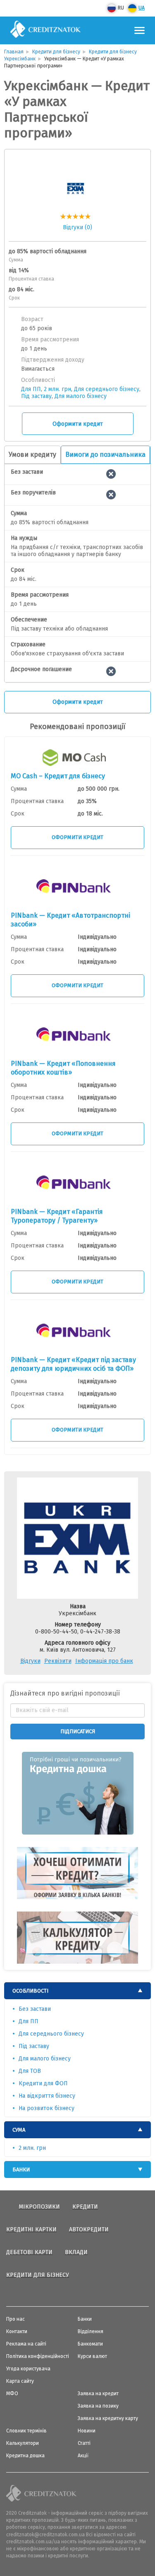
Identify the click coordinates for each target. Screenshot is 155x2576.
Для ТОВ (30, 2071)
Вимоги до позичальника (105, 455)
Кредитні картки (31, 2229)
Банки (85, 2319)
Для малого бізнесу (81, 396)
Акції (83, 2456)
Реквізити (58, 1661)
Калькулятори (23, 2443)
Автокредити (89, 2229)
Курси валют (92, 2356)
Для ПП (31, 389)
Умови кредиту (32, 455)
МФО (12, 2394)
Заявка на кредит (98, 2394)
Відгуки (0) (77, 227)
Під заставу (36, 396)
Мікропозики (39, 2207)
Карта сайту (20, 2381)
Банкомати (90, 2344)
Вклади (76, 2252)
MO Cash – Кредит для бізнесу (58, 776)
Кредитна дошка (25, 2456)
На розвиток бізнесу (46, 2108)
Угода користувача (28, 2369)
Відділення (91, 2331)
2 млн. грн (57, 389)
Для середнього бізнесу (107, 389)
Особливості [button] (30, 1991)
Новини (87, 2431)
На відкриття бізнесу (47, 2096)
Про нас (15, 2319)
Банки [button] (21, 2169)
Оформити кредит (78, 424)
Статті (84, 2443)
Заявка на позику (98, 2406)
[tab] (77, 1991)
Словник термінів (26, 2431)
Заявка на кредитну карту (108, 2418)
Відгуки (30, 1661)
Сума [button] (19, 2130)
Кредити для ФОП (43, 2083)
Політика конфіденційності (38, 2356)
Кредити (85, 2207)
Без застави (35, 2009)
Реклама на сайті (26, 2344)
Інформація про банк (104, 1661)
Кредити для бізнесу (38, 2275)
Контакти (17, 2331)
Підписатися (78, 1731)
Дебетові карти (29, 2252)
